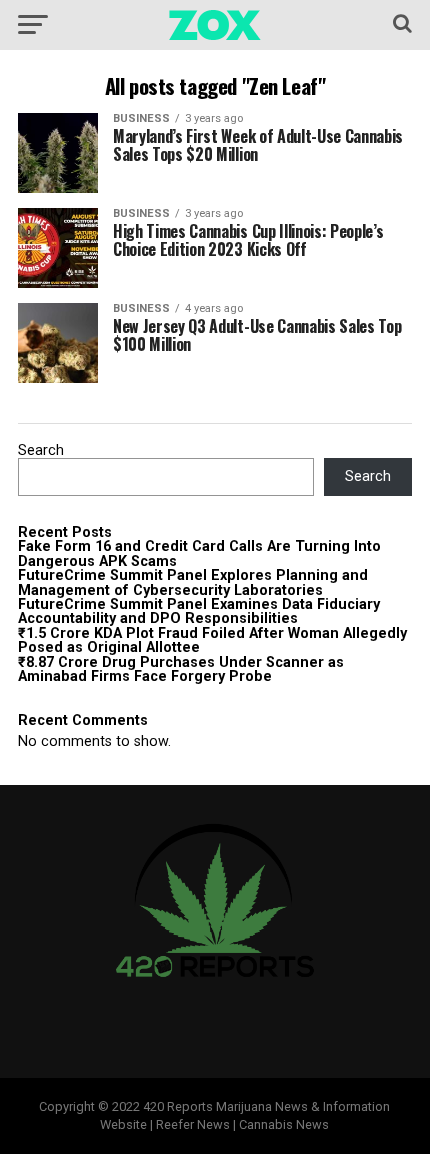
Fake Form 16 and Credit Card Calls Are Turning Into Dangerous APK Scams (199, 553)
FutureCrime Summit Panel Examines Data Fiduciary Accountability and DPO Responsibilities (199, 611)
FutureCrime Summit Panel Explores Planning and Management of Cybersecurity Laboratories (193, 582)
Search (41, 450)
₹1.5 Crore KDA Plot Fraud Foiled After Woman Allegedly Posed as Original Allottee (212, 640)
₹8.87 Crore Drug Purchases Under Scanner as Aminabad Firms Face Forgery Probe (181, 669)
